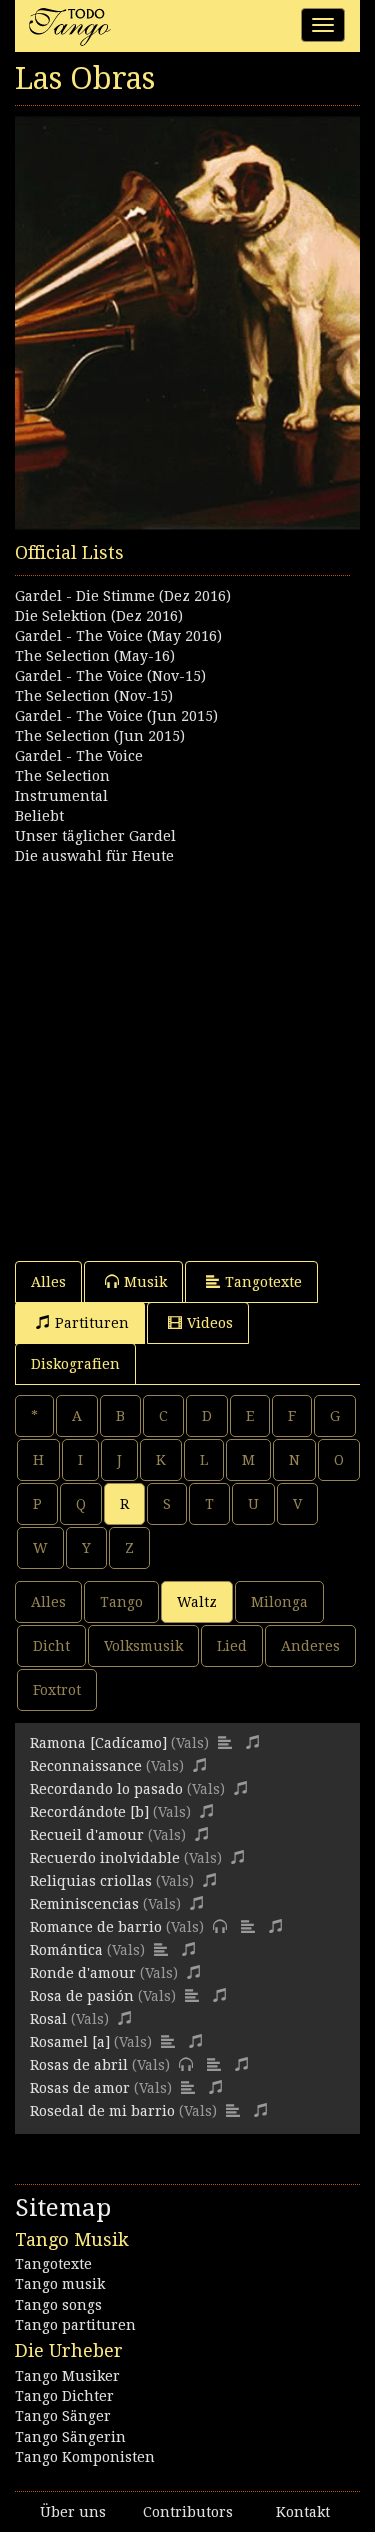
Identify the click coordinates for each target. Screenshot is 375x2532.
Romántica (66, 1950)
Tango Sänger (63, 2416)
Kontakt (303, 2512)
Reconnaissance (86, 1766)
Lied (232, 1646)
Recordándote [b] (89, 1812)
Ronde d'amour (83, 1973)
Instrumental (61, 796)
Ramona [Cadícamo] (98, 1743)
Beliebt (39, 816)
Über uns (73, 2512)
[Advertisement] (187, 1053)
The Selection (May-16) (95, 656)
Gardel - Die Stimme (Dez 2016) (123, 596)
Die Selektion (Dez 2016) (99, 616)
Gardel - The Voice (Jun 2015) (116, 716)
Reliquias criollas (91, 1881)
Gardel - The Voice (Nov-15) (110, 676)
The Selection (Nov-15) (94, 696)
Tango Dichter (64, 2396)
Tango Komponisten (85, 2457)
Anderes (310, 1646)
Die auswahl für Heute (94, 856)
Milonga (279, 1602)
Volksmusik (143, 1646)
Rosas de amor (80, 2088)
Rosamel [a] (70, 2042)
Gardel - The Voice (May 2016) (118, 636)
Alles (48, 1282)
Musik (145, 1282)
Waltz (197, 1602)
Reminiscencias (84, 1904)
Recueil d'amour (87, 1835)
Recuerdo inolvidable (105, 1858)
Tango (121, 1602)
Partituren (92, 1323)
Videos (210, 1323)
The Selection (62, 776)
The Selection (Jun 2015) (100, 736)
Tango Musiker (67, 2376)
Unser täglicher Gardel (95, 836)
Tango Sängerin (70, 2437)
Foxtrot (57, 1690)
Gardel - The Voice (79, 756)
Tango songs (58, 2305)
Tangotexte (263, 1282)
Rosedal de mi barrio (102, 2111)
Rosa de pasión (82, 1996)
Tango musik (60, 2284)
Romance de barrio (96, 1927)
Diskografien (75, 1364)
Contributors (188, 2512)
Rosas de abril (79, 2065)
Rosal (48, 2019)
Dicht (51, 1646)
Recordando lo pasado (106, 1789)
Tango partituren (75, 2325)
